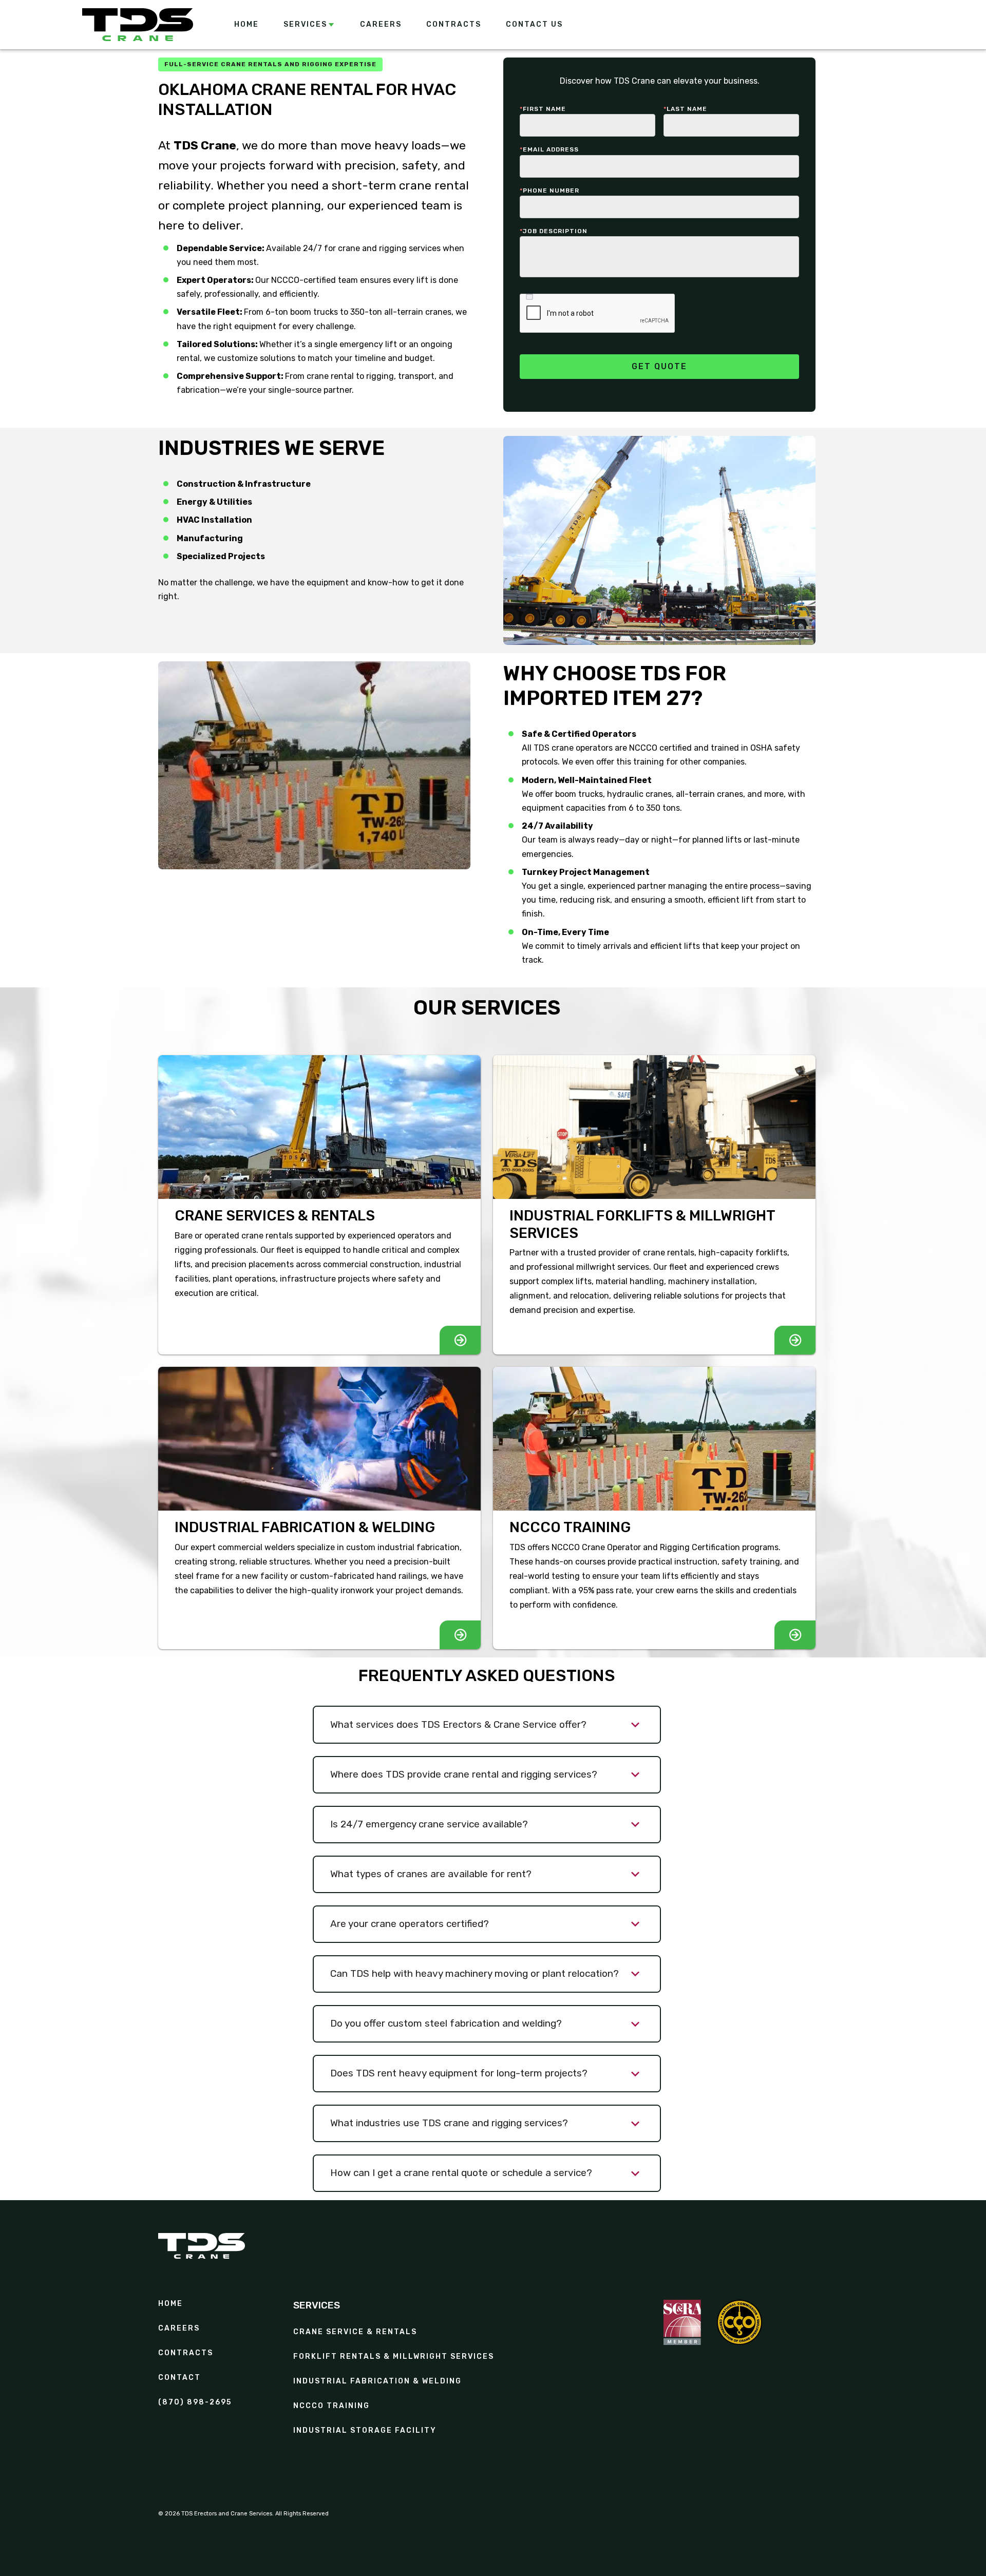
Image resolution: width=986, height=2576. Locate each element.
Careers (179, 2329)
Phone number (549, 190)
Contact (179, 2378)
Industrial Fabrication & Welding (377, 2381)
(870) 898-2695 (195, 2402)
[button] (309, 25)
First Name (543, 109)
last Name (685, 109)
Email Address (549, 149)
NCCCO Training (331, 2406)
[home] (138, 25)
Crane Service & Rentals (355, 2332)
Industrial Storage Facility (365, 2431)
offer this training (631, 762)
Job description (554, 231)
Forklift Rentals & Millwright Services (394, 2357)
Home (170, 2304)
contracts (186, 2353)
